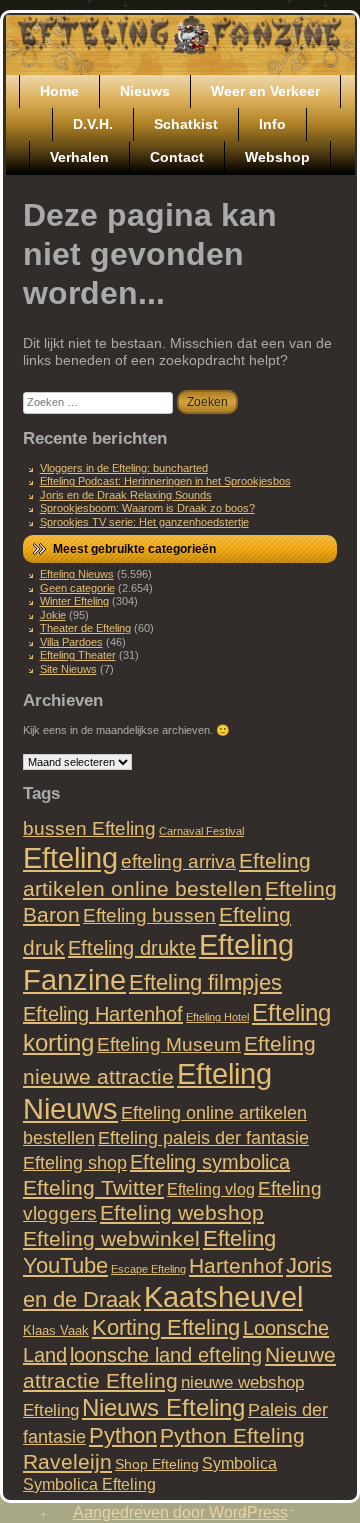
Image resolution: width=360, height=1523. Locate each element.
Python (123, 1435)
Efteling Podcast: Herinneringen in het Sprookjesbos (165, 481)
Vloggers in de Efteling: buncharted (124, 468)
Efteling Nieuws (77, 574)
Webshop (277, 157)
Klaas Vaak (56, 1330)
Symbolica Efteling (89, 1484)
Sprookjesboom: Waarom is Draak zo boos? (147, 508)
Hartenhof (236, 1265)
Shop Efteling (157, 1464)
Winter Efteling (74, 601)
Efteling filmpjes (205, 982)
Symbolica (239, 1463)
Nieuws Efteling (163, 1407)
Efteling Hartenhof (103, 1014)
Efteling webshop (182, 1212)
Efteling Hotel (217, 1017)
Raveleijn (67, 1461)
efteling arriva (178, 861)
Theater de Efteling (85, 628)
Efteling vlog (211, 1189)
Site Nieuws (68, 669)
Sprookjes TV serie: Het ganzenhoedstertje (144, 522)
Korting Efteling (166, 1327)
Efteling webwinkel (111, 1238)
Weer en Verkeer (265, 91)
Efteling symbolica (210, 1162)
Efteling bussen (149, 915)
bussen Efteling (89, 828)
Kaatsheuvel (223, 1296)
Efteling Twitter (93, 1187)
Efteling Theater (78, 655)
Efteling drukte (132, 948)
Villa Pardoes (71, 642)
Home (59, 91)
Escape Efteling (148, 1269)
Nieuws (145, 91)
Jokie (53, 615)
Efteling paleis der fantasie (203, 1137)
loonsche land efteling (166, 1355)
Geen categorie (77, 588)
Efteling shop (75, 1162)
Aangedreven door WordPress (180, 1512)
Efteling (70, 857)
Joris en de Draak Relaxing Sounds (126, 495)
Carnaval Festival (201, 831)
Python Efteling (232, 1435)
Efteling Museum (169, 1044)
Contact (177, 157)
